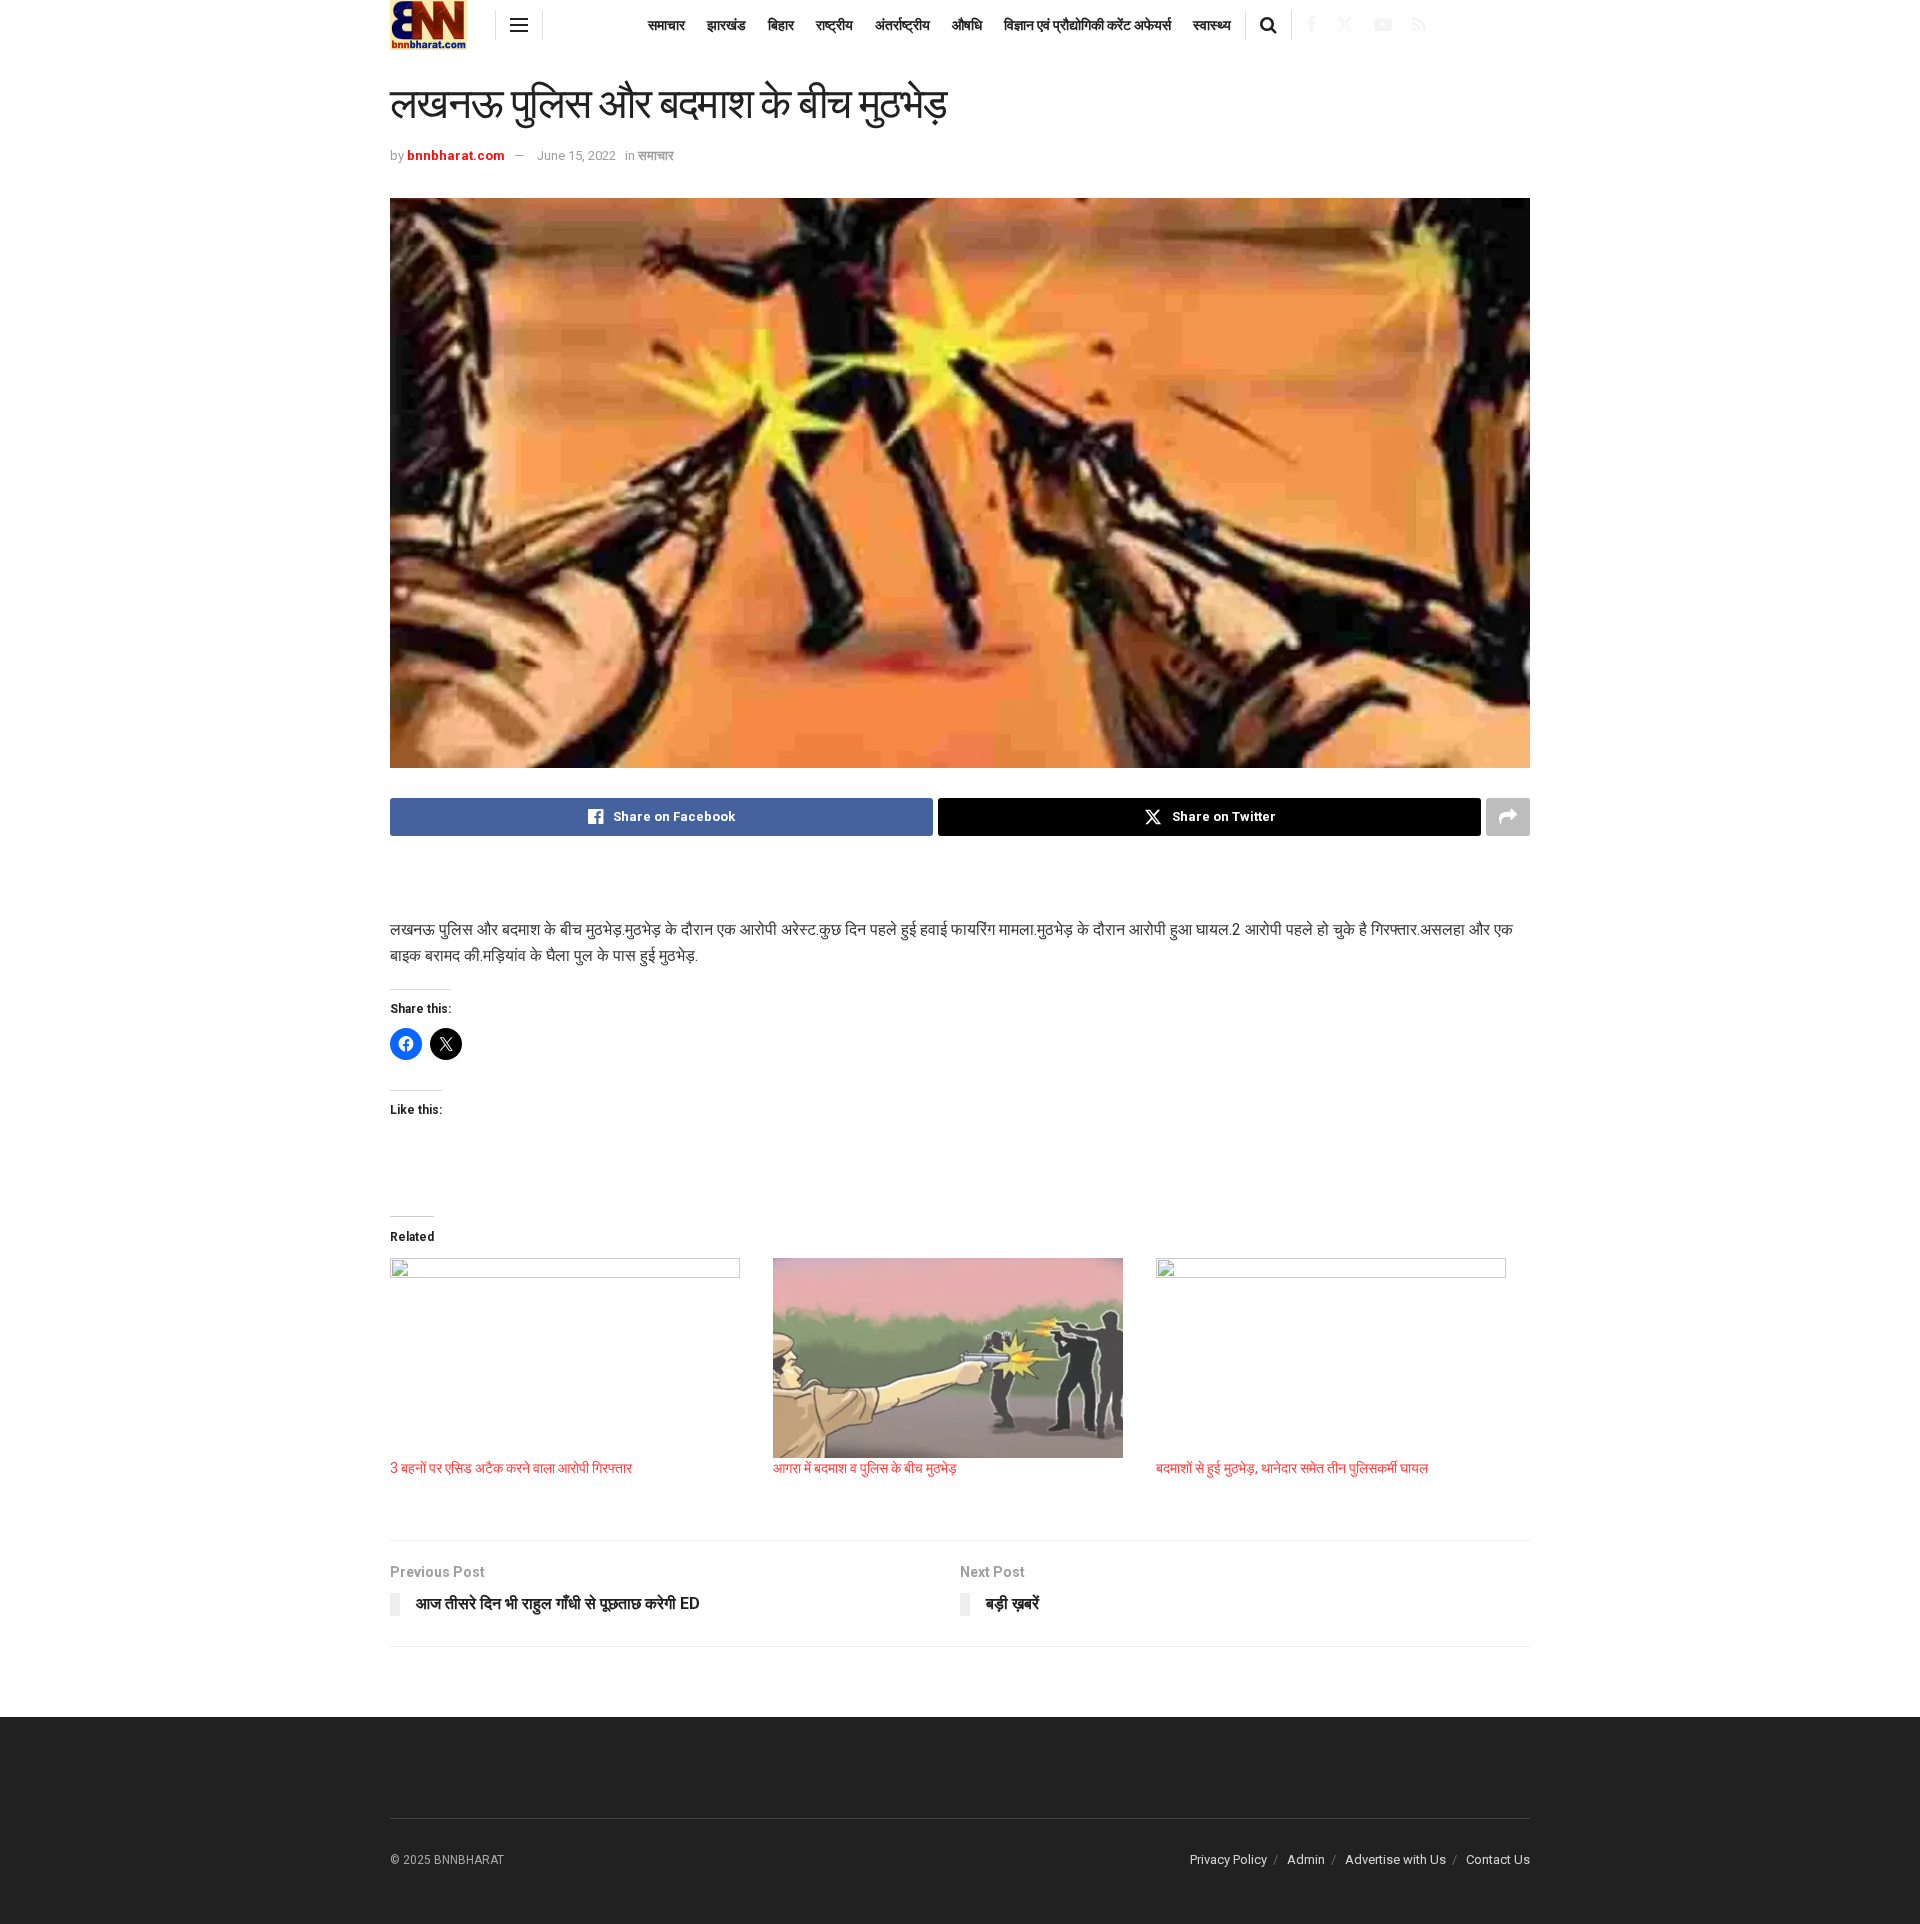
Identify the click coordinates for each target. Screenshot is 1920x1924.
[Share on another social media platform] (1508, 817)
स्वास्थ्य (1212, 25)
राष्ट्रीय (834, 25)
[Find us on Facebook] (1311, 25)
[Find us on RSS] (1419, 25)
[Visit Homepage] (428, 25)
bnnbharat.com (456, 155)
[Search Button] (1268, 25)
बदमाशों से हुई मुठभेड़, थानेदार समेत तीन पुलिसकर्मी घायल (1292, 1468)
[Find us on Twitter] (1345, 25)
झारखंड (726, 25)
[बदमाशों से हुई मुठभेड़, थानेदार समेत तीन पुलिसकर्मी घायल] (1337, 1358)
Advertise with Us (1395, 1859)
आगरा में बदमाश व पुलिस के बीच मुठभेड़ (865, 1468)
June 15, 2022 (576, 155)
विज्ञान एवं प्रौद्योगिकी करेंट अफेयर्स (1087, 25)
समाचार (666, 25)
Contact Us (1498, 1859)
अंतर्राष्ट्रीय (902, 25)
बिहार (781, 25)
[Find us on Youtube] (1383, 25)
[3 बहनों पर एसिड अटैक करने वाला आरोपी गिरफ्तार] (571, 1358)
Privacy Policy (1228, 1859)
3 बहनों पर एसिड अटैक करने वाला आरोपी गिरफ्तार (511, 1468)
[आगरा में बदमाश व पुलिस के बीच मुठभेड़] (954, 1358)
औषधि (967, 25)
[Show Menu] (519, 25)
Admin (1306, 1859)
